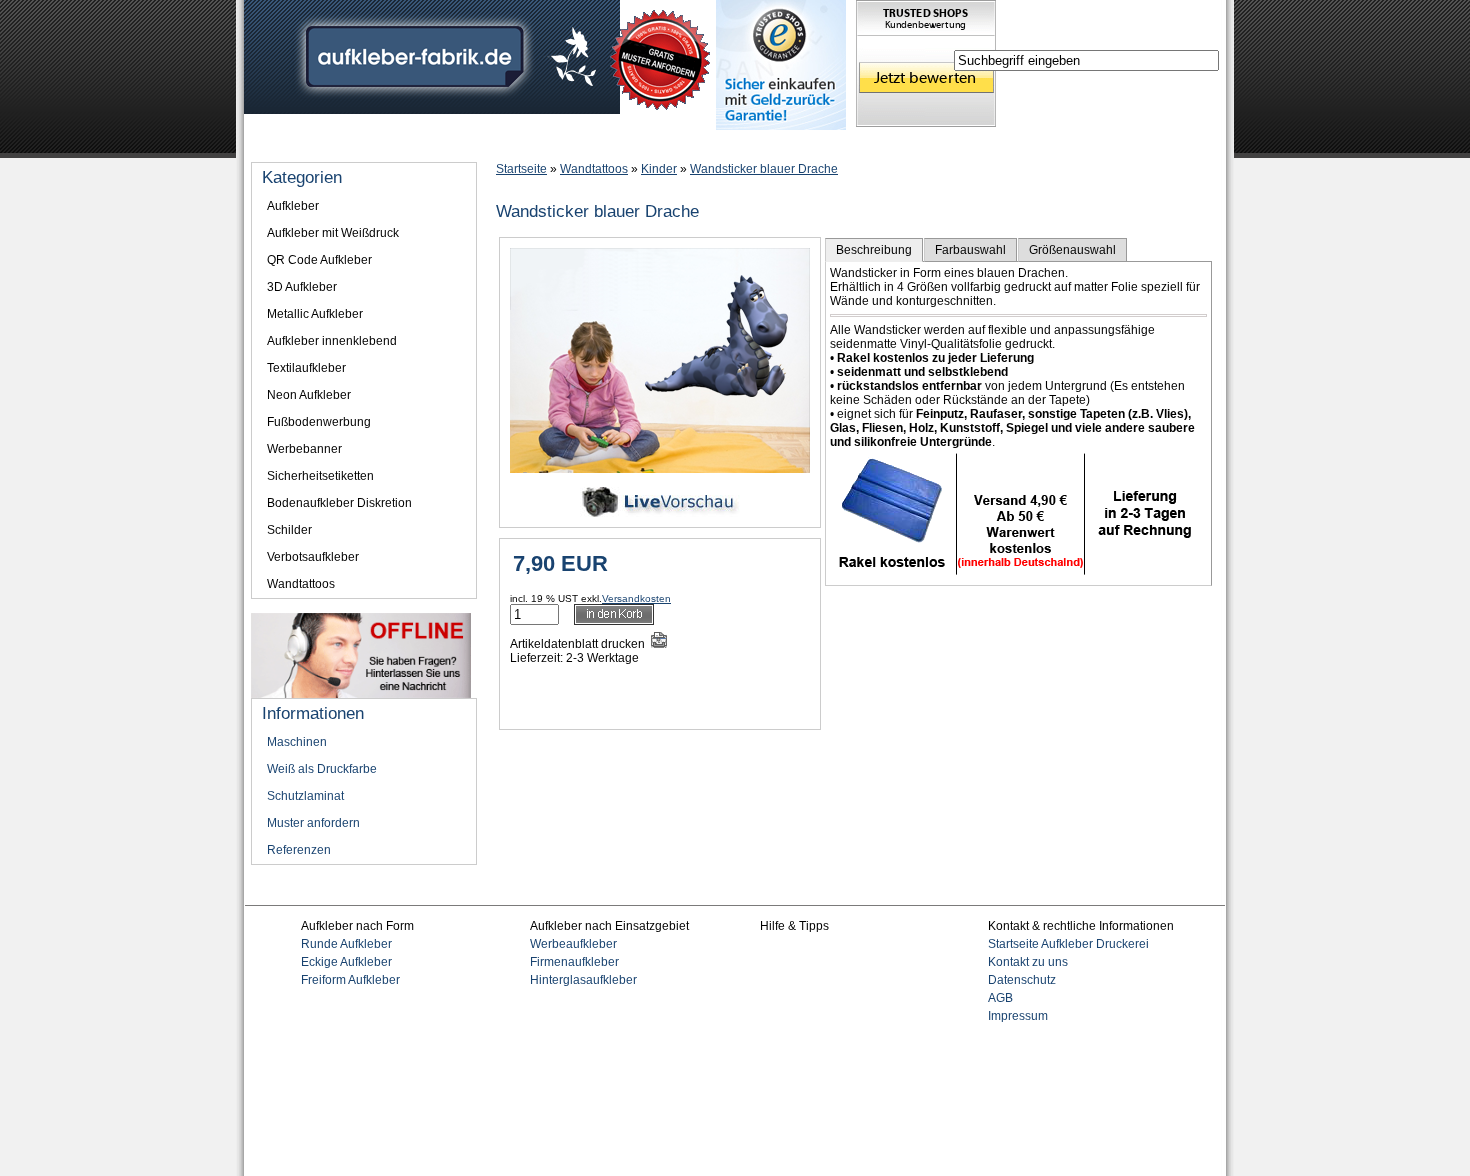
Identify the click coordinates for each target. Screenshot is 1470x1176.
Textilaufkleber (306, 368)
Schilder (289, 530)
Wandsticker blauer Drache (764, 169)
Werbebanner (304, 449)
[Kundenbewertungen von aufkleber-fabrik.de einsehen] (926, 123)
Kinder (659, 169)
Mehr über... (459, 142)
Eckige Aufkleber (346, 962)
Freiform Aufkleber (350, 980)
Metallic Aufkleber (315, 314)
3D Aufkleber (302, 287)
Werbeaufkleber (573, 944)
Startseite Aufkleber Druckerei (1068, 944)
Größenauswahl (1072, 250)
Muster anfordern (313, 823)
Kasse (703, 142)
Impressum (780, 142)
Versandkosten (636, 598)
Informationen (359, 142)
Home (275, 142)
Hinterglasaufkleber (583, 980)
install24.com (770, 1111)
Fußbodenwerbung (319, 422)
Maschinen (297, 742)
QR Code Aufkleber (319, 260)
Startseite (521, 169)
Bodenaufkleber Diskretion (339, 503)
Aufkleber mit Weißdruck (333, 233)
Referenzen (299, 850)
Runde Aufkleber (346, 944)
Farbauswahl (970, 250)
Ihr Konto (631, 142)
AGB (1000, 998)
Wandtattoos (594, 169)
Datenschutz (1022, 980)
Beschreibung (874, 250)
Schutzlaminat (305, 796)
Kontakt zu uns (1028, 962)
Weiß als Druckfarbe (322, 769)
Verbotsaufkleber (313, 557)
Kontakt (860, 142)
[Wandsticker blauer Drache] (660, 469)
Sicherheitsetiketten (320, 476)
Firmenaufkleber (574, 962)
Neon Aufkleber (309, 395)
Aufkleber (293, 206)
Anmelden (549, 142)
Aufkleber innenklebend (332, 341)
